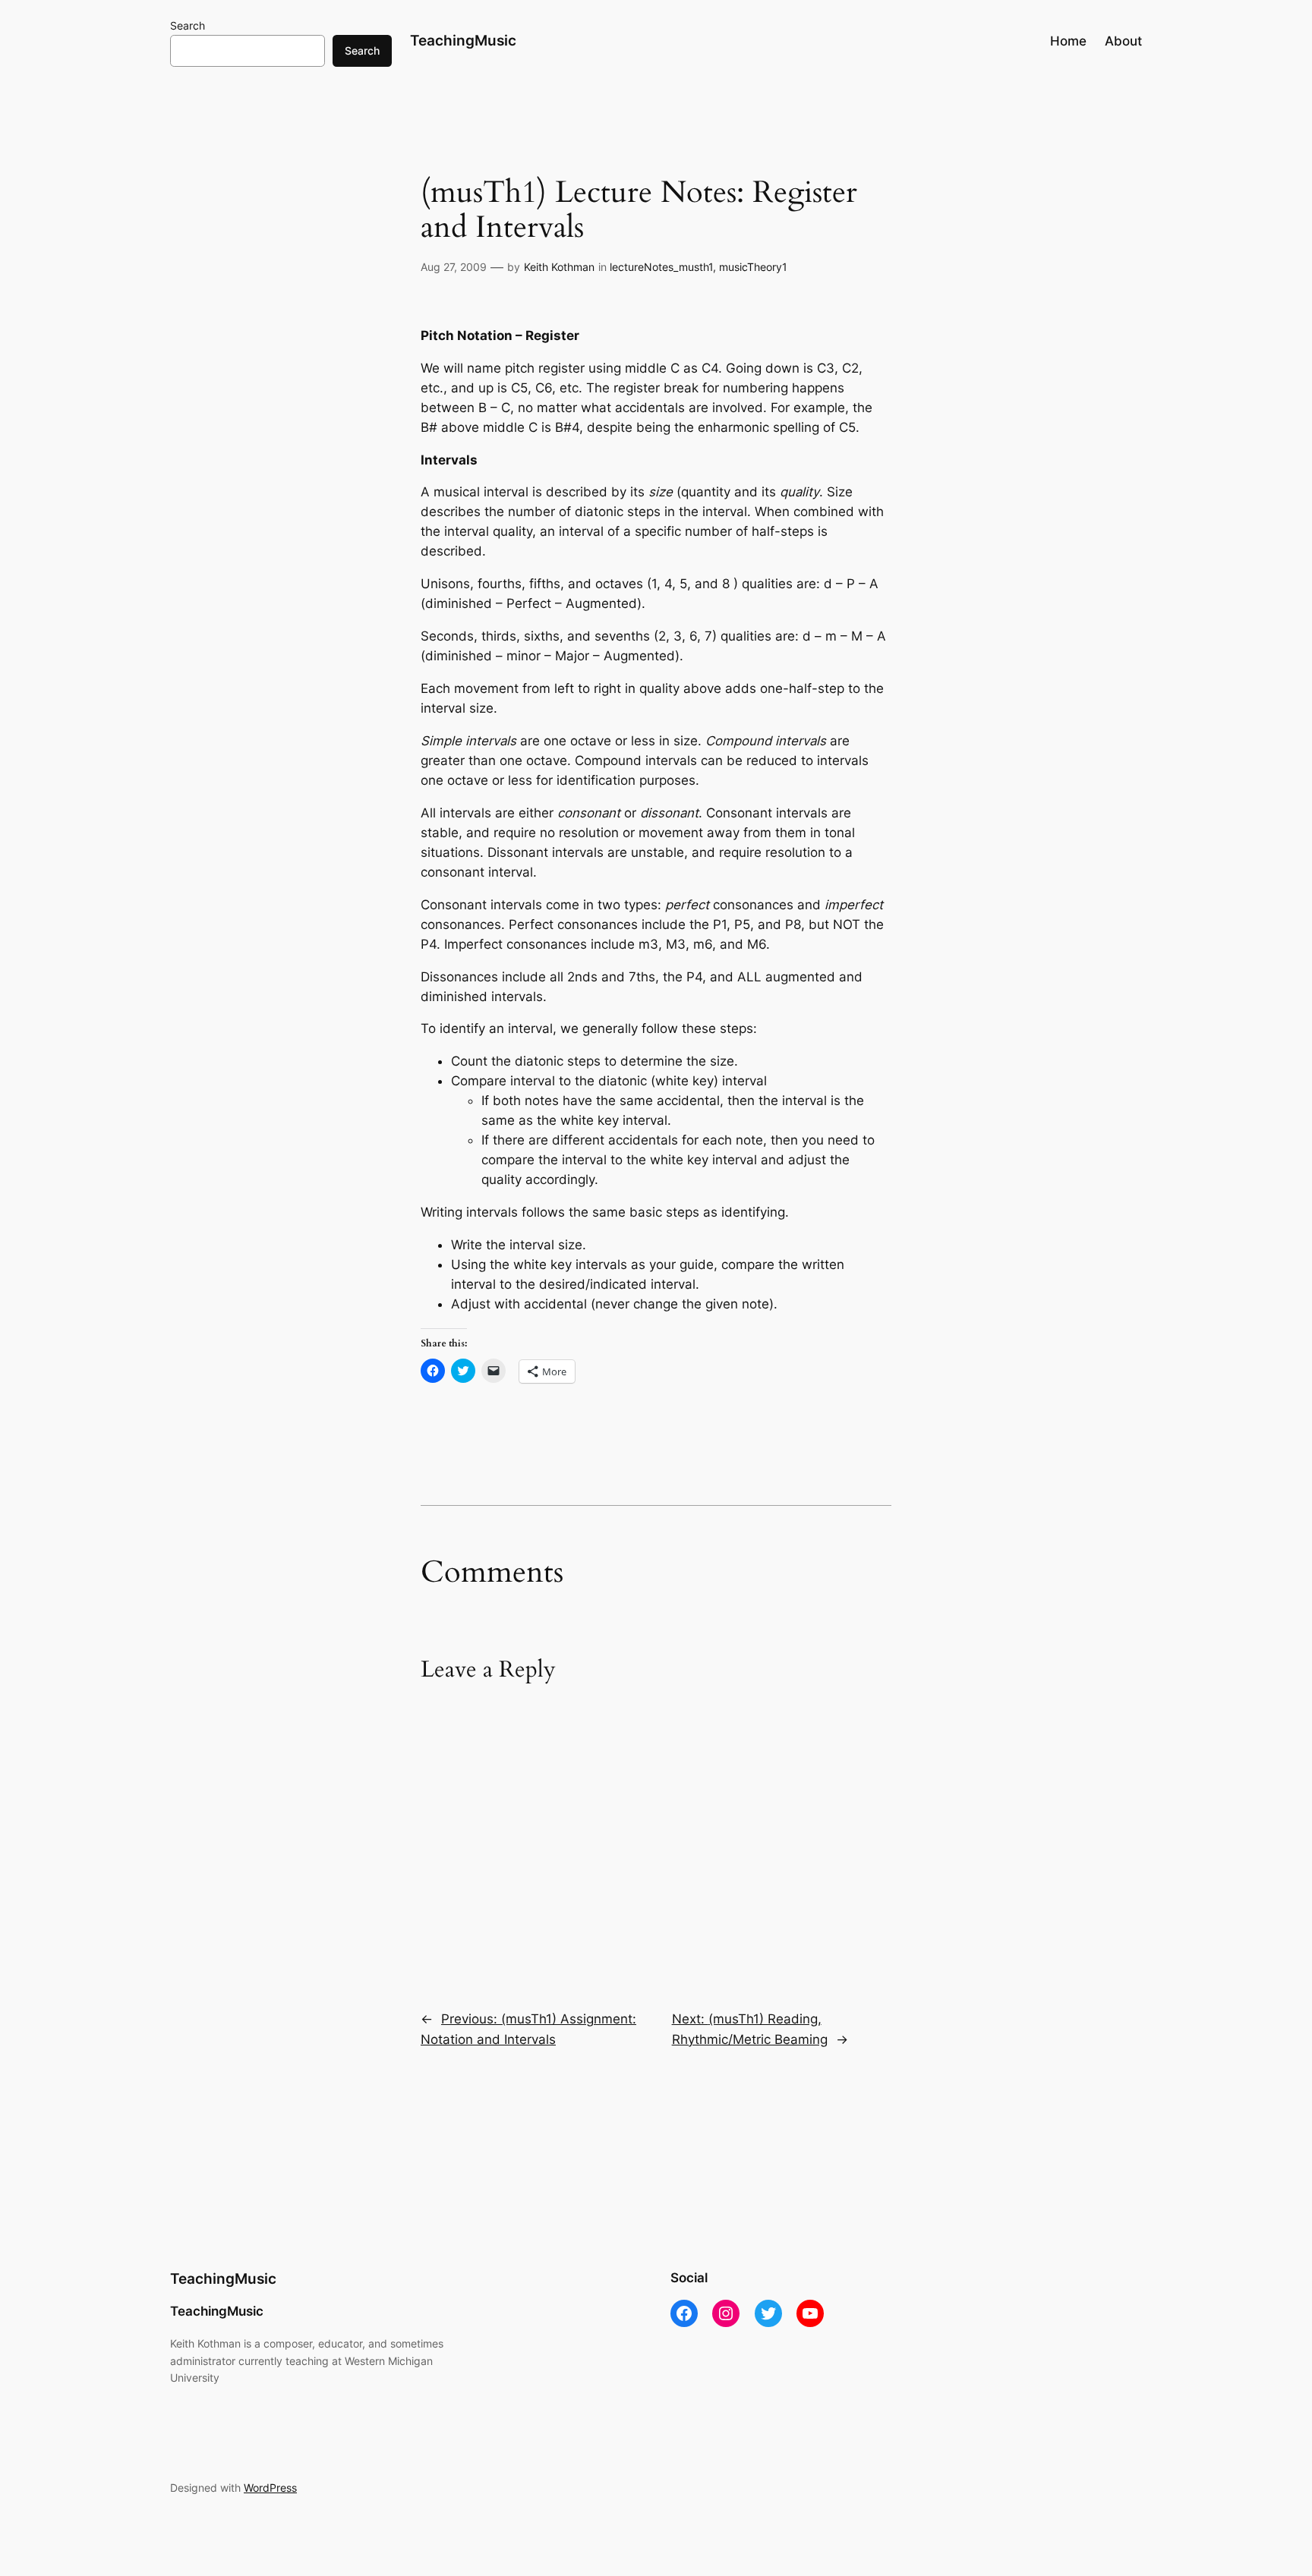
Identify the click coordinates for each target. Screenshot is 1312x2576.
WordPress (270, 2488)
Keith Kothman (559, 267)
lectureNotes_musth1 (661, 267)
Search (188, 25)
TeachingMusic (463, 40)
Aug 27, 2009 (454, 267)
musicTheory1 (753, 267)
